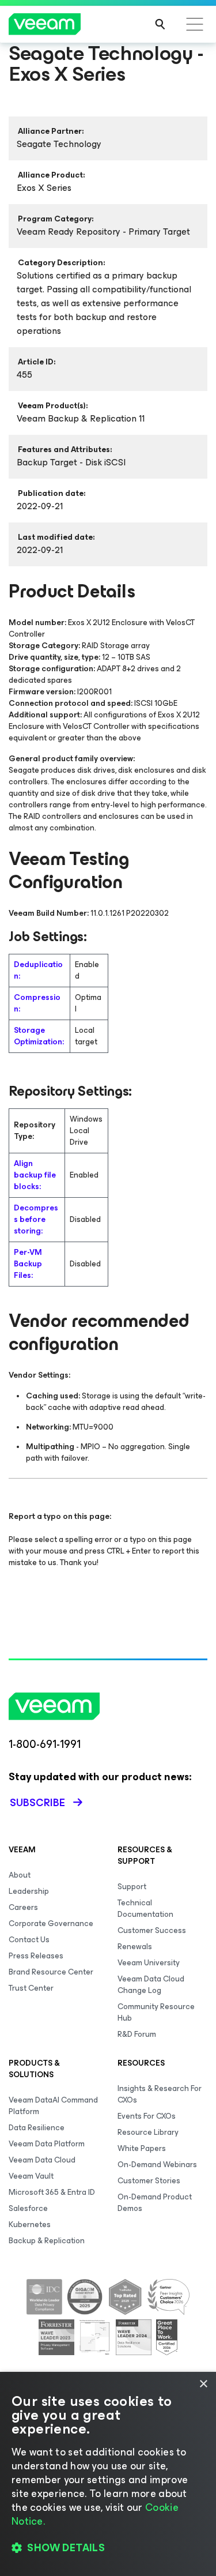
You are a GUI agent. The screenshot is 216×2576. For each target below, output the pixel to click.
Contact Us (29, 1940)
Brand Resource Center (51, 1972)
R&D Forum (137, 2034)
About (20, 1875)
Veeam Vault (31, 2176)
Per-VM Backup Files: (28, 1264)
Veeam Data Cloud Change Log (151, 1985)
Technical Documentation (145, 1909)
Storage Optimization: (39, 1036)
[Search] (160, 24)
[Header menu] (195, 24)
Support (132, 1887)
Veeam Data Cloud (42, 2160)
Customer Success (152, 1930)
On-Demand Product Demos (155, 2203)
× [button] (203, 2384)
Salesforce (28, 2208)
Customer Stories (149, 2181)
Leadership (29, 1891)
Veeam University (149, 1963)
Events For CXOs (147, 2116)
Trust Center (31, 1988)
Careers (23, 1907)
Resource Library (148, 2132)
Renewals (135, 1947)
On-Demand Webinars (157, 2165)
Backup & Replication (47, 2241)
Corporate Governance (51, 1923)
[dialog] (108, 2474)
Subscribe (37, 1803)
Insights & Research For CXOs (160, 2094)
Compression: (37, 1003)
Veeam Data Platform (47, 2144)
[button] (108, 2548)
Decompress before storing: (36, 1219)
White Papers (142, 2148)
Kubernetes (30, 2225)
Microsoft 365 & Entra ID (52, 2192)
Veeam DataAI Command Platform (53, 2106)
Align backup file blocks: (35, 1175)
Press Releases (36, 1956)
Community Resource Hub (156, 2012)
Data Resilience (37, 2128)
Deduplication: (38, 970)
